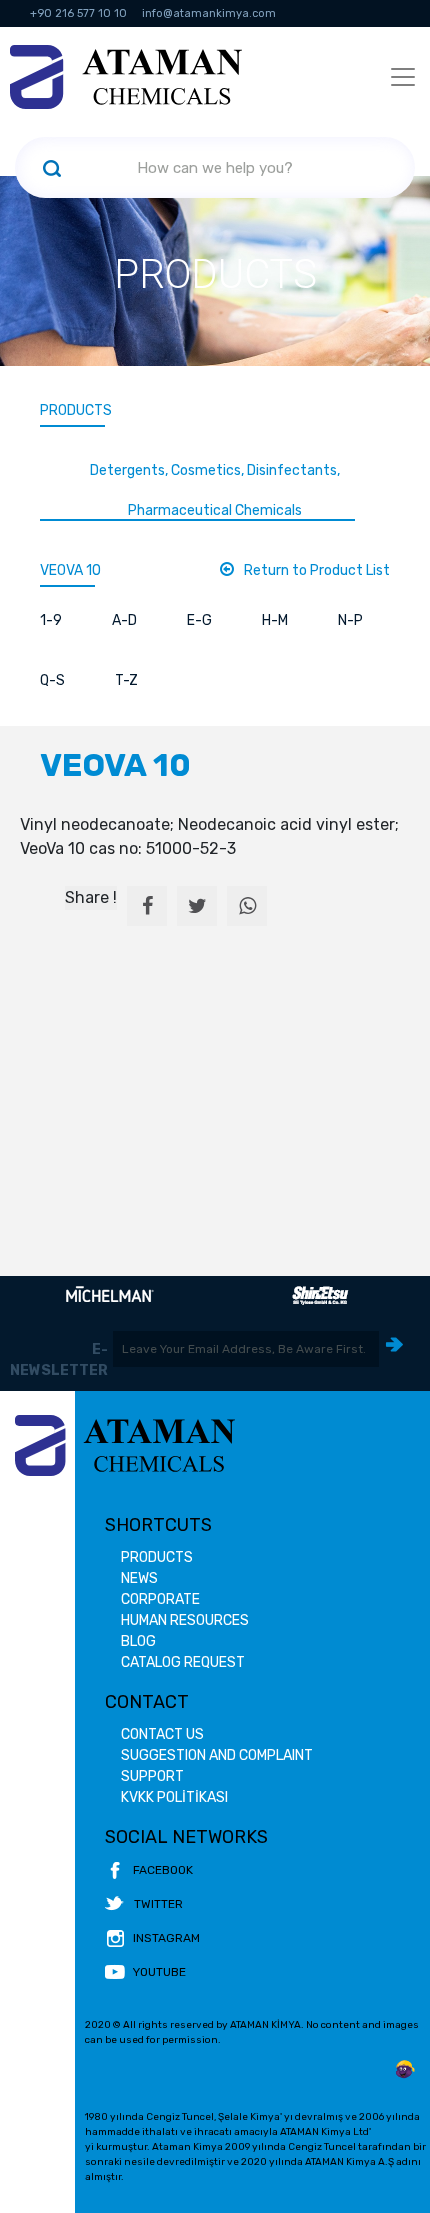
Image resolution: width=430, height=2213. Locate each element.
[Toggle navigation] (403, 77)
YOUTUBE (159, 1972)
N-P (350, 620)
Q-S (52, 680)
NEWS (139, 1578)
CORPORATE (160, 1599)
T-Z (126, 680)
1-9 (51, 620)
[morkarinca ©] (405, 2070)
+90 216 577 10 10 (78, 13)
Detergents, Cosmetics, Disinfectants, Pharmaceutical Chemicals (215, 490)
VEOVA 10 (70, 570)
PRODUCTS (76, 410)
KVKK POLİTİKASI (174, 1797)
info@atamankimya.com (209, 13)
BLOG (138, 1641)
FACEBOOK (163, 1870)
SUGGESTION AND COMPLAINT (217, 1755)
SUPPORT (152, 1776)
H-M (275, 620)
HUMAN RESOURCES (185, 1620)
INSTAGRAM (166, 1938)
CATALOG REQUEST (183, 1662)
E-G (199, 620)
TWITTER (158, 1904)
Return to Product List (317, 570)
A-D (124, 620)
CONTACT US (162, 1734)
